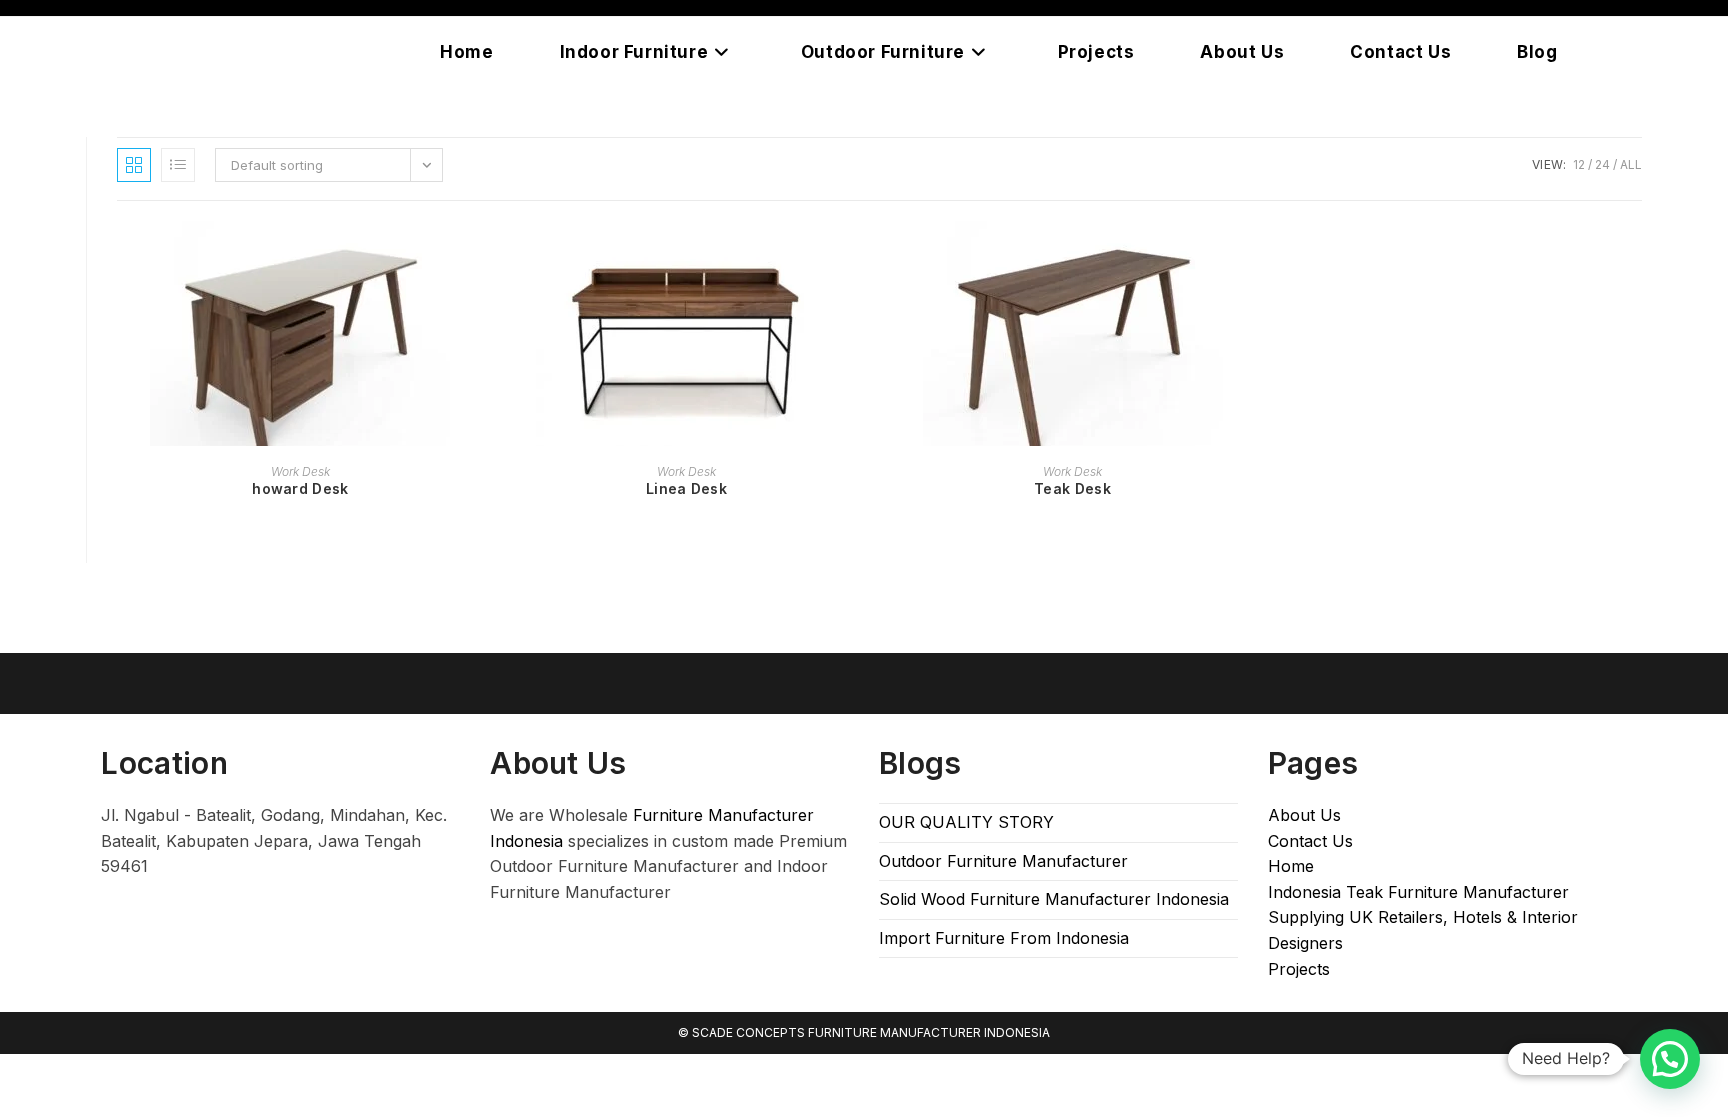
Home (1291, 866)
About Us (1304, 815)
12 (1579, 164)
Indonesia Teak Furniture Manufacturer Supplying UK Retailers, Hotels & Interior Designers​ (1423, 917)
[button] (1670, 1059)
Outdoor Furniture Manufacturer (1003, 861)
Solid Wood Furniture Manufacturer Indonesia (1054, 899)
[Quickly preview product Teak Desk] (1249, 256)
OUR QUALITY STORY (966, 822)
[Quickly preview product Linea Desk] (863, 256)
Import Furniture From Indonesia (1004, 938)
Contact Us (1310, 841)
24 (1602, 164)
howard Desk (300, 488)
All (1631, 164)
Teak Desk (1072, 488)
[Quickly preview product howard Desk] (477, 256)
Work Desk (300, 471)
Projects (1299, 969)
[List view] (178, 165)
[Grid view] (134, 165)
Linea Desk (686, 488)
